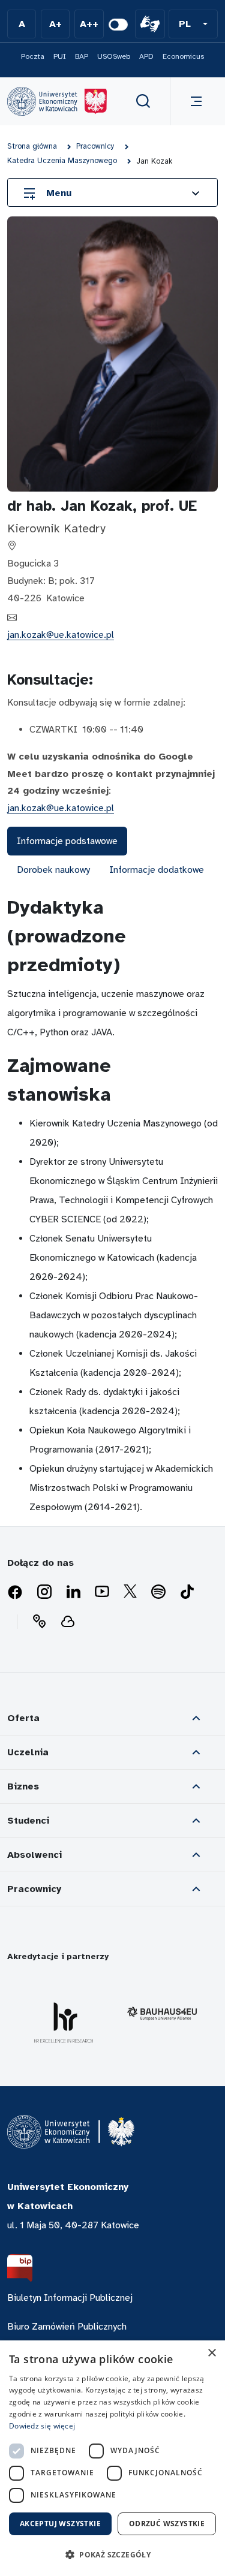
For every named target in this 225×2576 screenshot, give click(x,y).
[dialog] (112, 2458)
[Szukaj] (143, 101)
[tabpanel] (112, 1205)
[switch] (118, 25)
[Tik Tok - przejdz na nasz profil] (187, 1592)
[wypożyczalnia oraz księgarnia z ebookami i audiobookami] (68, 1622)
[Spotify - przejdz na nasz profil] (158, 1592)
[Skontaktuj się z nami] (39, 1622)
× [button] (211, 2353)
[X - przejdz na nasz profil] (130, 1592)
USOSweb (114, 56)
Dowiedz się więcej (42, 2426)
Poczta (33, 56)
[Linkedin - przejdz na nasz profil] (73, 1592)
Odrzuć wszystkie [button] (167, 2524)
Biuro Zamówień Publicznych (67, 2327)
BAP (82, 56)
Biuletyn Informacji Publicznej (70, 2298)
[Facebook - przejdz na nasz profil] (15, 1592)
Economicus (183, 56)
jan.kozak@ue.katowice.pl (61, 635)
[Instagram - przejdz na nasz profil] (44, 1592)
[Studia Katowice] (57, 101)
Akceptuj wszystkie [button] (60, 2524)
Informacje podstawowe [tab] (67, 841)
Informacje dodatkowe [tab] (157, 870)
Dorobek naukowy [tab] (53, 870)
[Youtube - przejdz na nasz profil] (102, 1592)
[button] (193, 24)
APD (146, 56)
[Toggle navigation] (194, 101)
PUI (60, 56)
